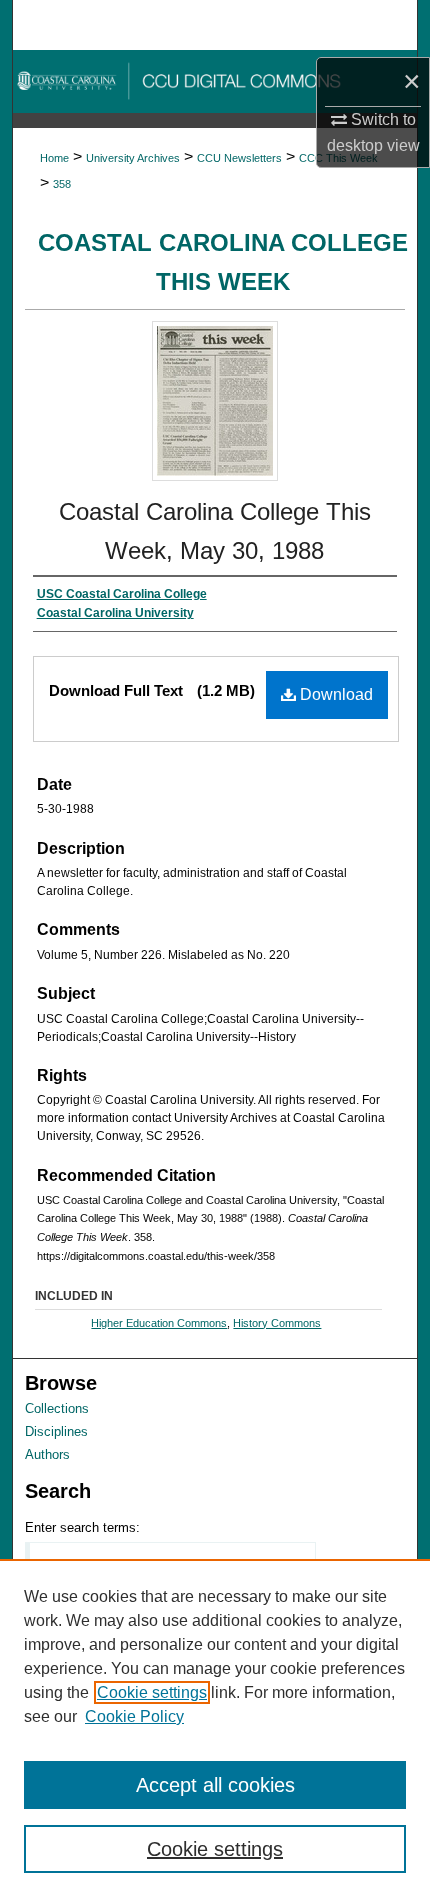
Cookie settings (152, 1692)
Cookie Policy (134, 1716)
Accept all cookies (215, 1785)
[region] (215, 1728)
